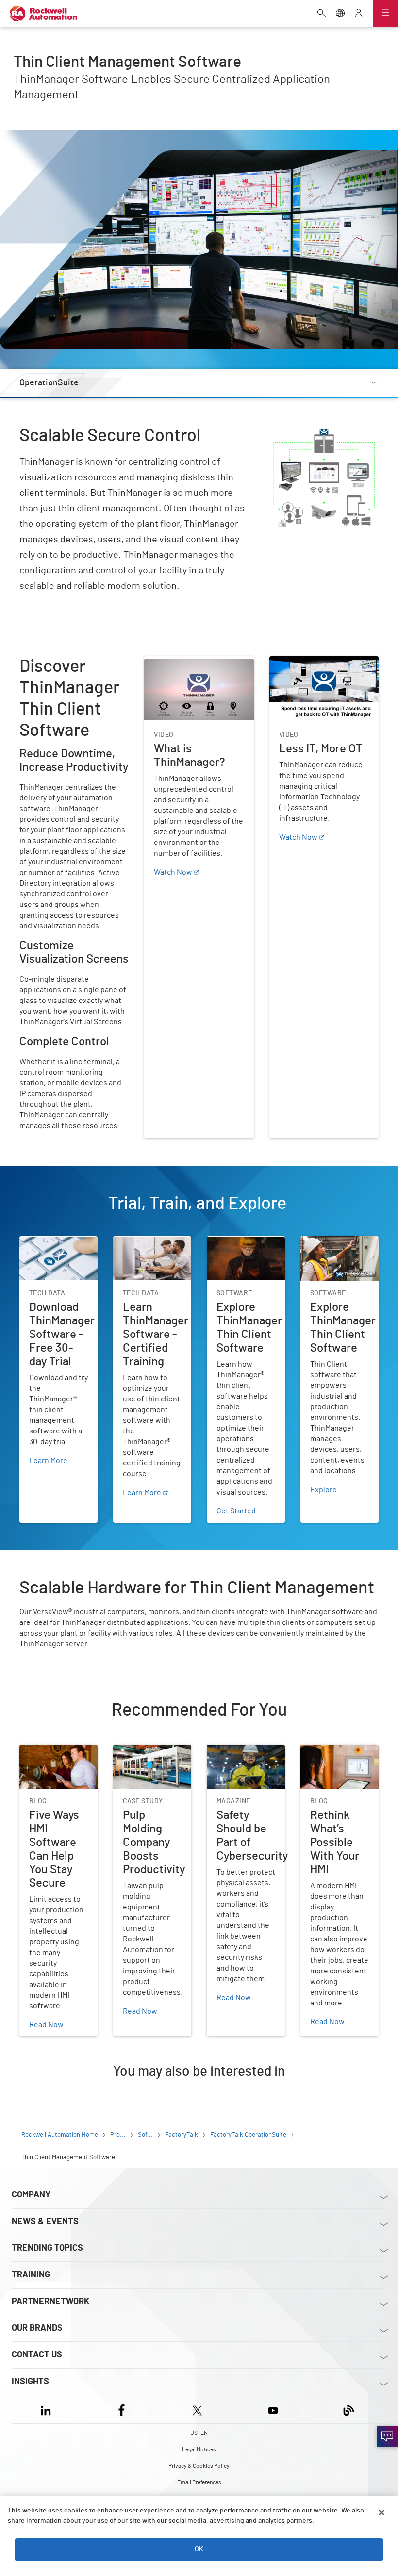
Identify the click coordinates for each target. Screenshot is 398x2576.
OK (199, 2549)
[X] (197, 2409)
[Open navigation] (385, 14)
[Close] (381, 2512)
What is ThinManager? (181, 662)
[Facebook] (122, 2409)
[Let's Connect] (387, 2436)
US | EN (199, 2433)
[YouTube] (273, 2409)
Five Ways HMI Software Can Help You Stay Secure (58, 1762)
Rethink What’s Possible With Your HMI (339, 1756)
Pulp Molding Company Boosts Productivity (151, 1756)
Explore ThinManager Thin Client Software (243, 1248)
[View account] (359, 14)
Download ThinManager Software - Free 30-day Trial (58, 1254)
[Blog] (349, 2409)
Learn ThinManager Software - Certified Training (147, 1254)
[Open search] (322, 14)
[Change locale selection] (340, 14)
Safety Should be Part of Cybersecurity (243, 1756)
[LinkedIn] (48, 2409)
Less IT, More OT (297, 662)
